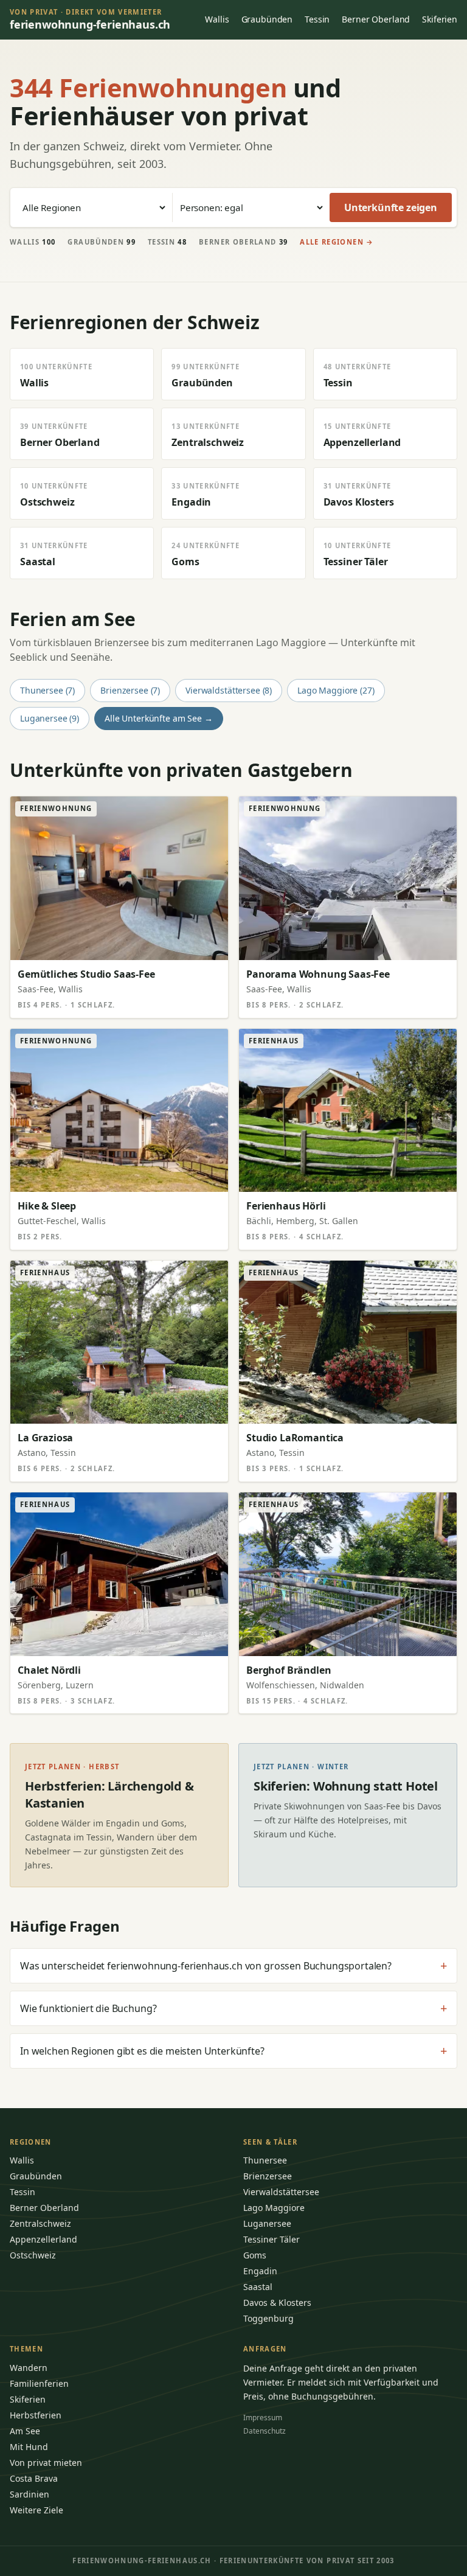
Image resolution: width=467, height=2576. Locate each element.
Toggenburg (268, 2318)
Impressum (263, 2418)
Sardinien (29, 2494)
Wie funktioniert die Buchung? (233, 2008)
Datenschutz (265, 2431)
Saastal (258, 2287)
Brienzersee (268, 2176)
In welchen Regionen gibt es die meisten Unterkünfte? (233, 2051)
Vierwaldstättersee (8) (229, 690)
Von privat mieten (46, 2463)
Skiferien (440, 19)
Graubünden (267, 19)
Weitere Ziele (36, 2510)
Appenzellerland (43, 2239)
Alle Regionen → (337, 242)
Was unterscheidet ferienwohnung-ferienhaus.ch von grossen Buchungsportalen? (233, 1966)
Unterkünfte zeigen (391, 207)
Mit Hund (29, 2447)
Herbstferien (36, 2415)
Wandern (29, 2368)
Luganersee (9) (50, 718)
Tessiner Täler (272, 2239)
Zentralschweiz (40, 2223)
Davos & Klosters (277, 2303)
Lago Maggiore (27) (336, 690)
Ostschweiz (33, 2255)
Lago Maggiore (274, 2208)
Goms (255, 2255)
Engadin (260, 2271)
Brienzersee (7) (130, 690)
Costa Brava (34, 2478)
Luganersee (267, 2223)
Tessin (317, 19)
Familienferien (39, 2383)
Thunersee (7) (47, 690)
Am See (25, 2431)
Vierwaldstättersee (281, 2192)
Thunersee (265, 2160)
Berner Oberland (376, 19)
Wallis (217, 19)
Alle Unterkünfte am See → (159, 718)
